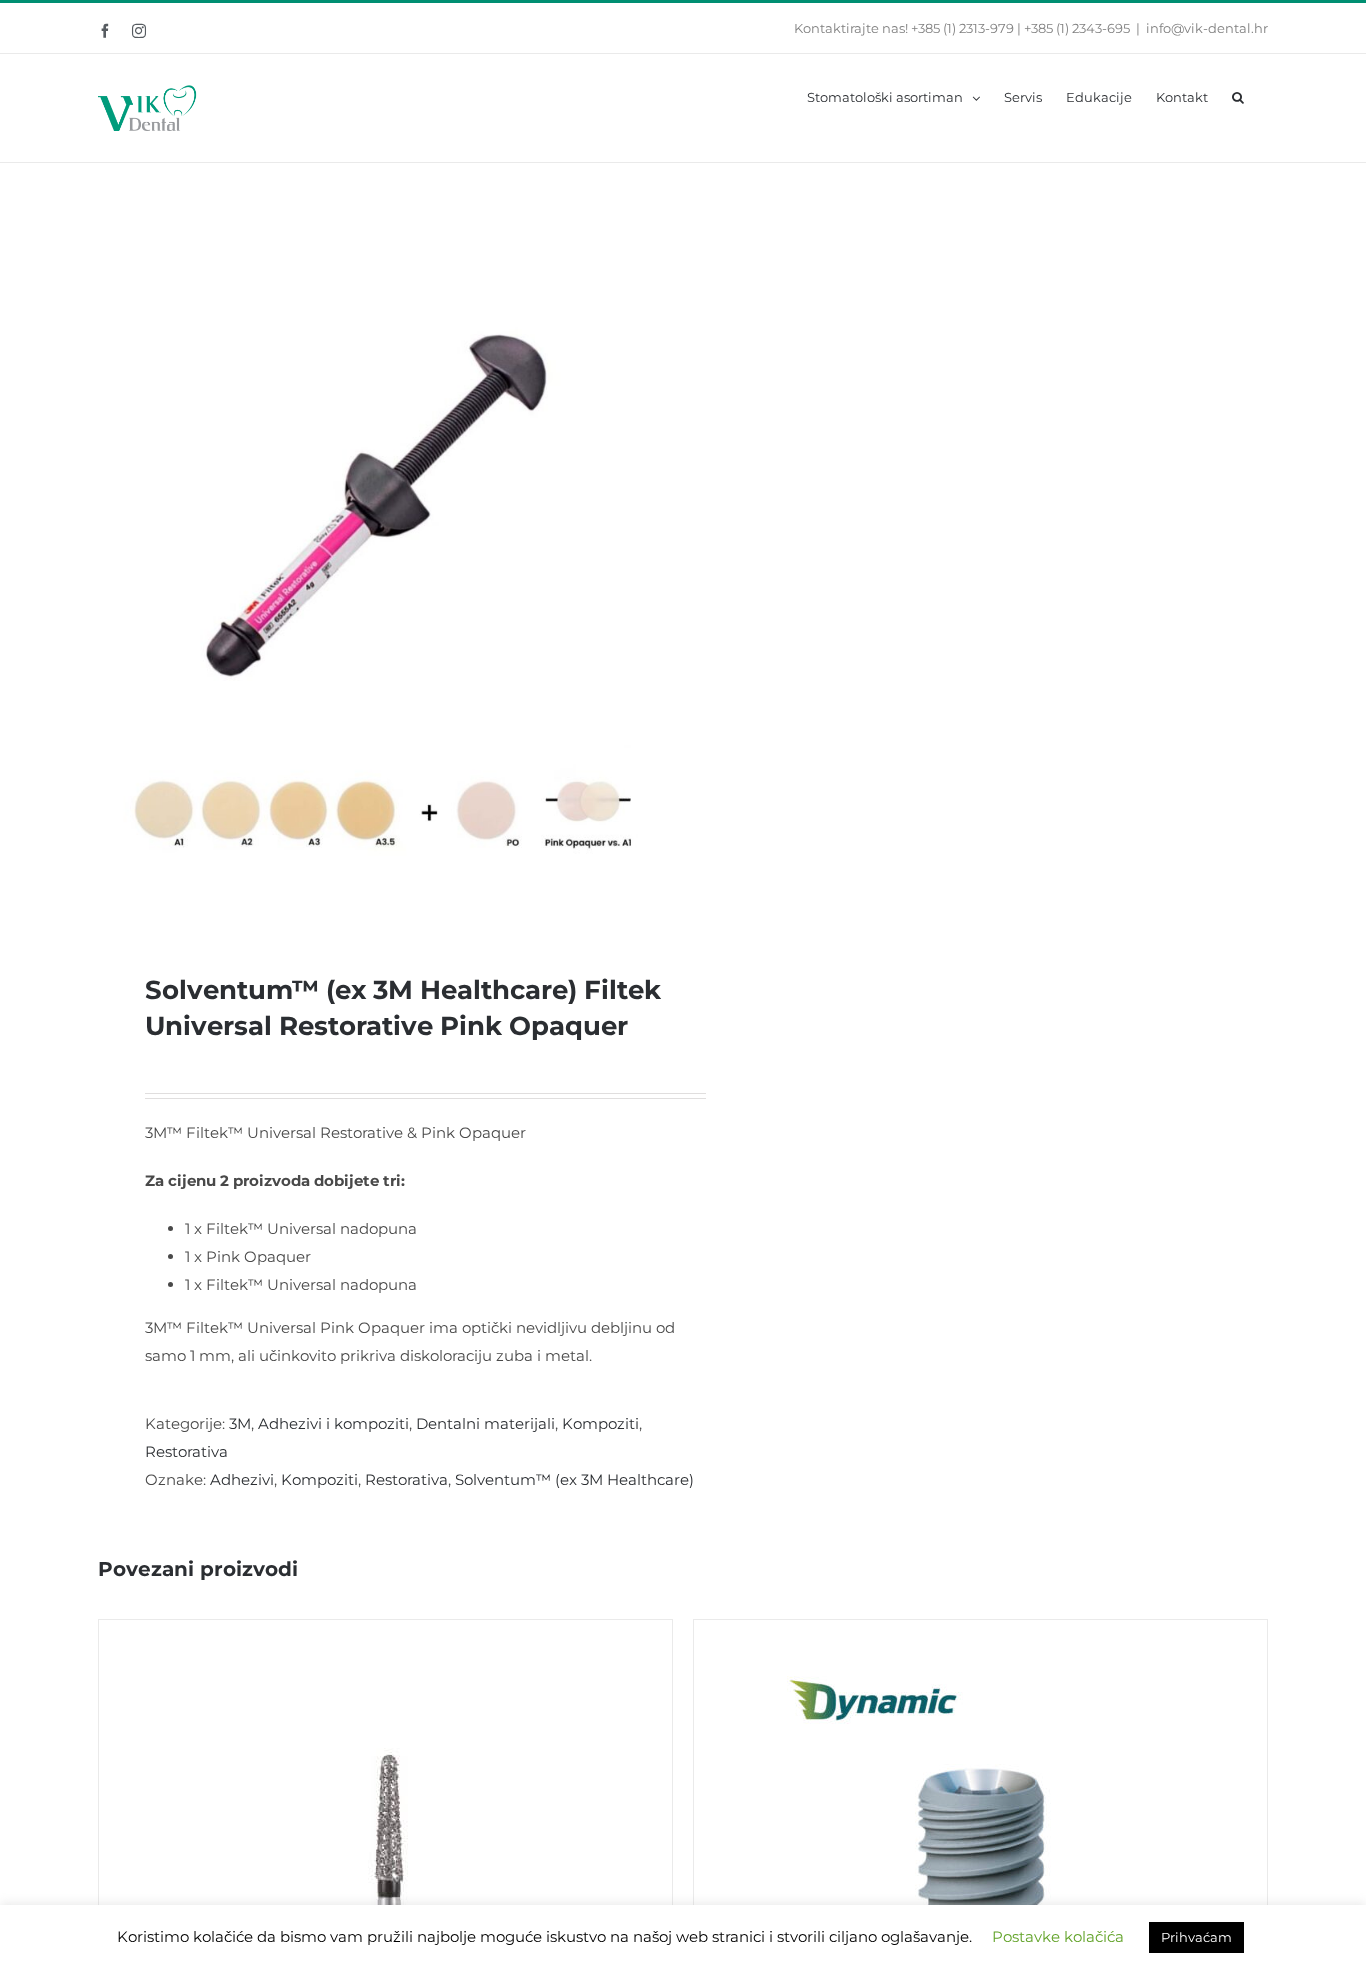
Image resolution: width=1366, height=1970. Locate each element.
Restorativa (186, 1451)
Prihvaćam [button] (1196, 1937)
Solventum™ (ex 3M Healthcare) (574, 1479)
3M (240, 1423)
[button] (1238, 96)
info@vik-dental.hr (1207, 28)
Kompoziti (600, 1423)
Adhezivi (242, 1479)
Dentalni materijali (485, 1423)
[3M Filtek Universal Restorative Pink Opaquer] (379, 558)
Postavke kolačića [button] (1058, 1936)
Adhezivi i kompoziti (333, 1423)
